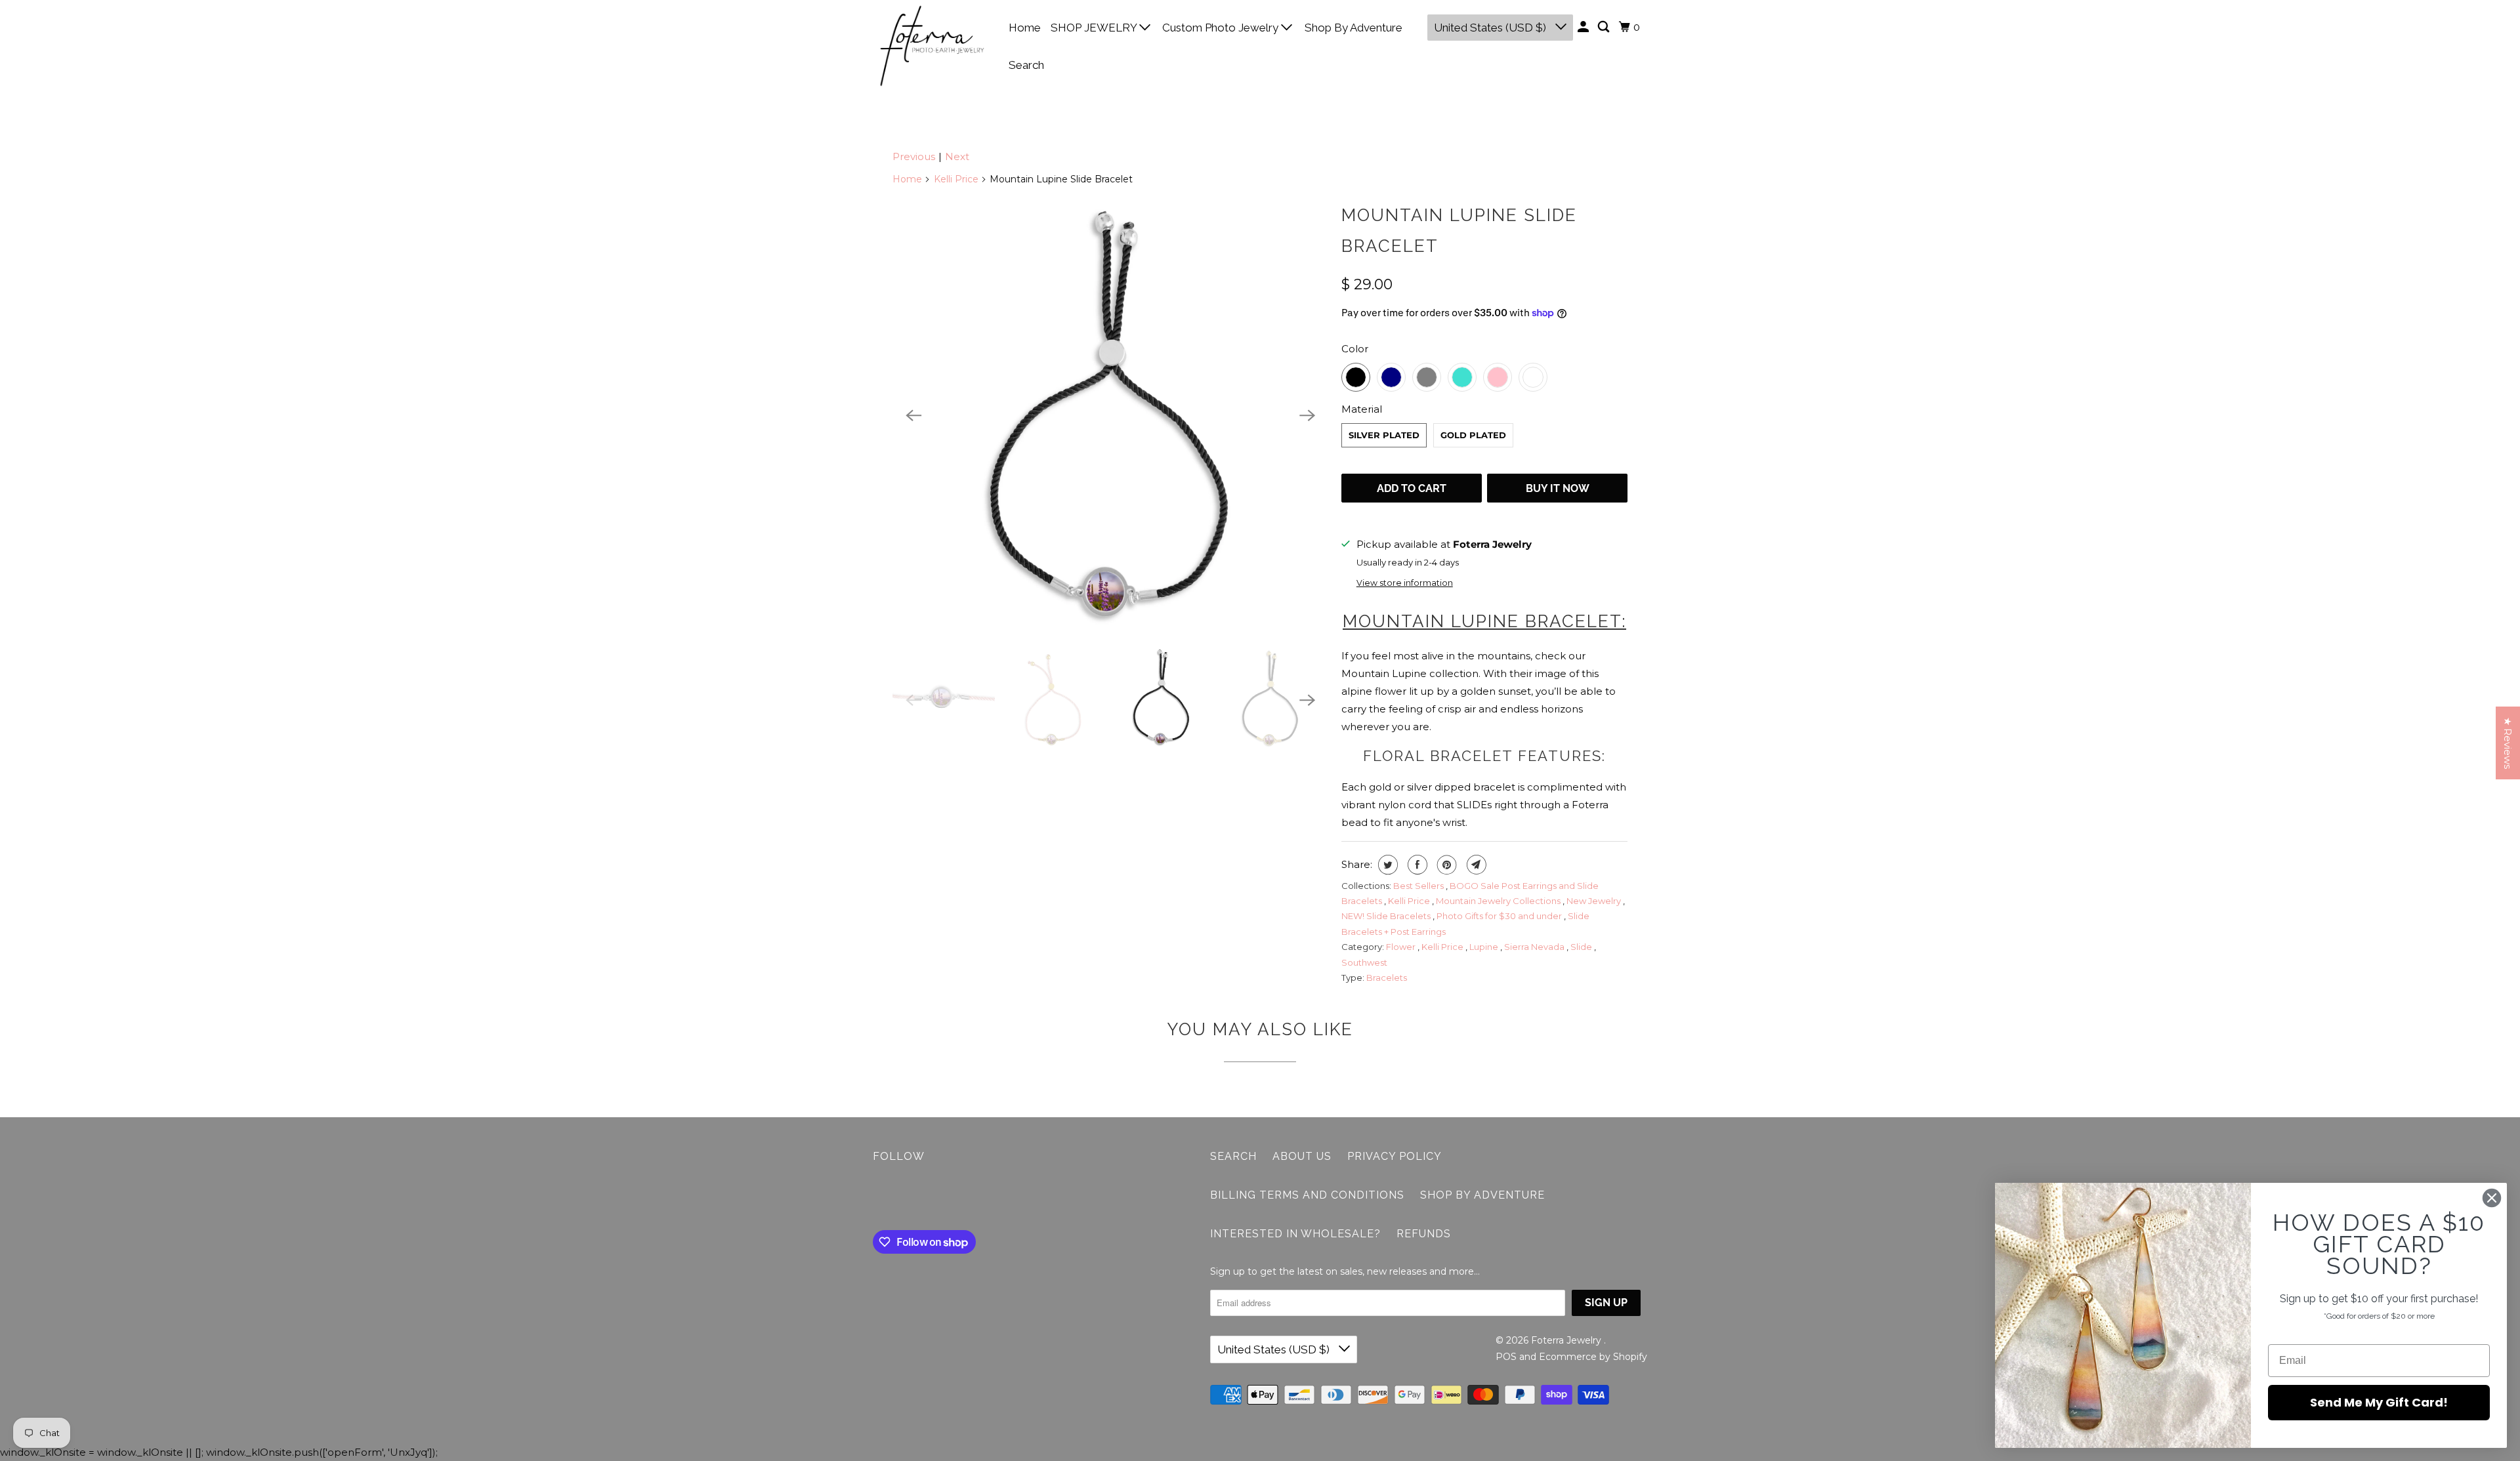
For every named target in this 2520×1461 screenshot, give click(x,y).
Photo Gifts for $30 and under (1500, 916)
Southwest (1364, 962)
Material (1362, 409)
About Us (1302, 1156)
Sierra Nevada (1535, 947)
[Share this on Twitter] (1386, 865)
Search (1026, 65)
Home (1025, 28)
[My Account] (1584, 27)
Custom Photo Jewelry (1222, 28)
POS (1506, 1357)
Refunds (1424, 1234)
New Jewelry (1595, 901)
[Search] (1605, 27)
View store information (1405, 583)
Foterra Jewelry (1567, 1340)
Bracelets (1387, 977)
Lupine (1485, 947)
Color (1355, 349)
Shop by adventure (1482, 1195)
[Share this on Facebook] (1416, 865)
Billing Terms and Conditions (1307, 1195)
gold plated (1473, 435)
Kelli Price (956, 179)
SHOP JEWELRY (1095, 28)
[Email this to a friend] (1475, 865)
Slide (1582, 947)
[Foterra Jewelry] (932, 46)
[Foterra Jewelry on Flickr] (876, 1199)
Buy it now (1558, 488)
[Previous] (913, 415)
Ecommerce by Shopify (1593, 1357)
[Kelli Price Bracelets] (1110, 415)
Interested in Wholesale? (1295, 1234)
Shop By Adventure (1354, 28)
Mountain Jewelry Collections (1499, 901)
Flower (1402, 947)
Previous (914, 156)
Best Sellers (1419, 886)
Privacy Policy (1395, 1156)
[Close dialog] (2492, 1198)
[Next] (1307, 415)
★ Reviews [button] (2508, 743)
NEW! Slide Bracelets (1387, 916)
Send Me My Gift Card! (2379, 1402)
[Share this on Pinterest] (1445, 865)
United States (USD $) (1491, 28)
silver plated (1384, 435)
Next (957, 156)
